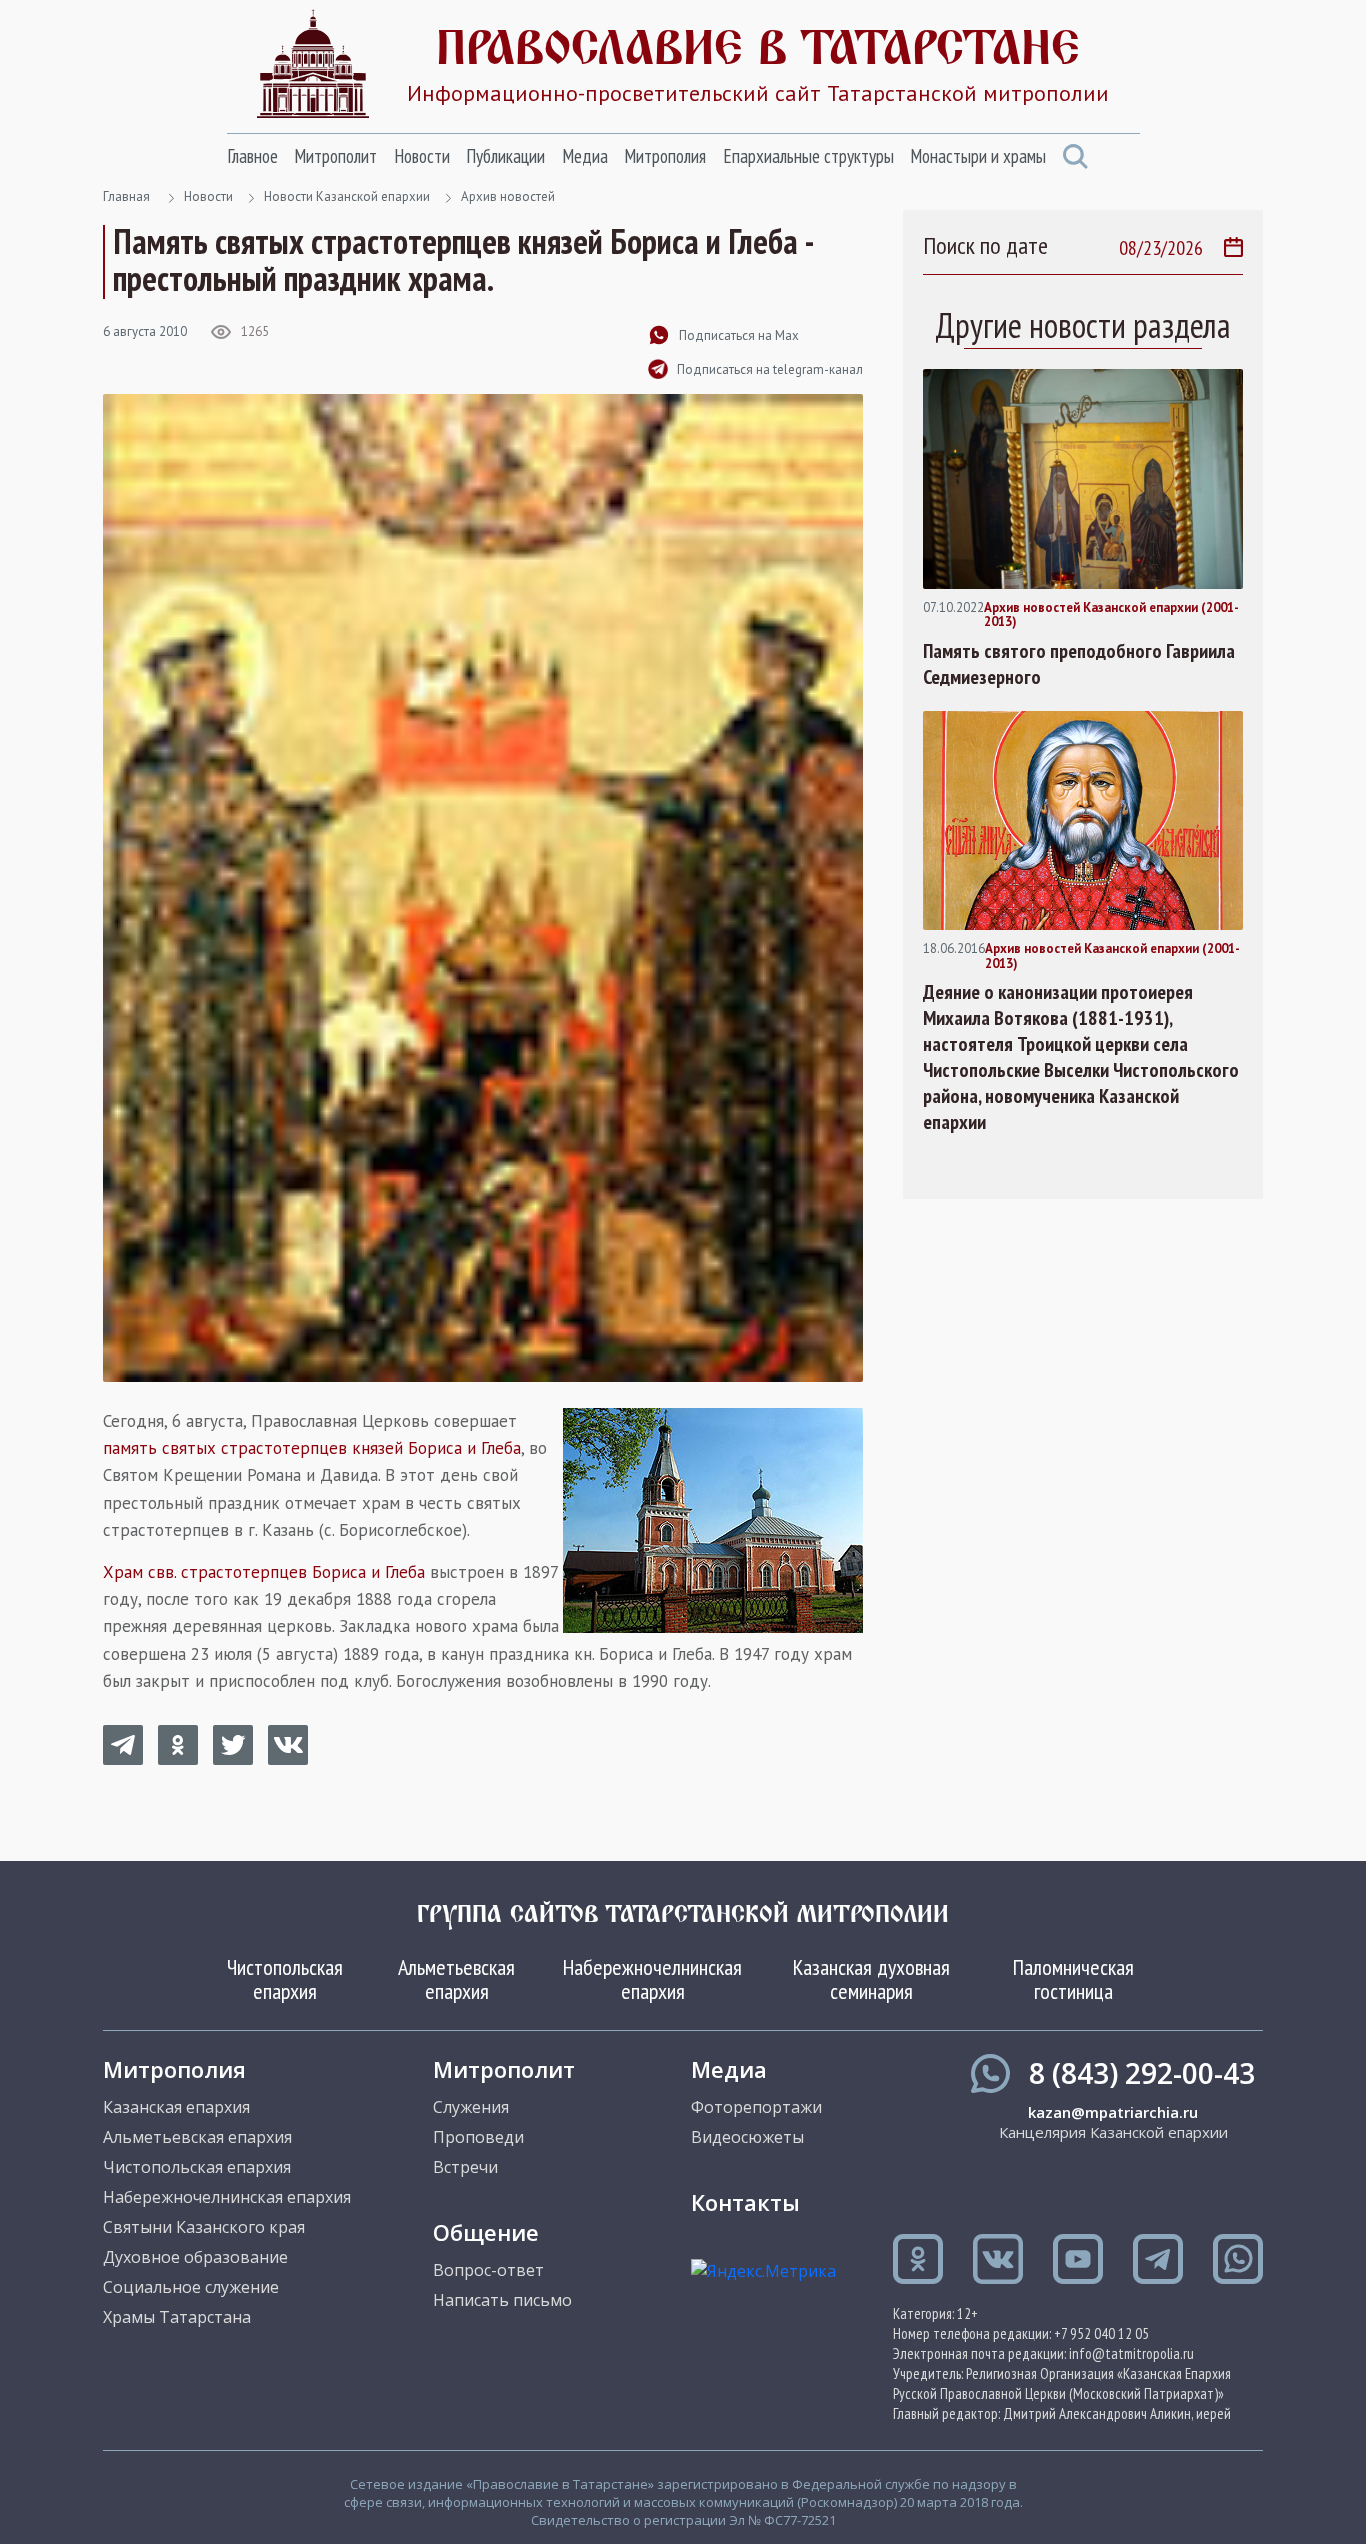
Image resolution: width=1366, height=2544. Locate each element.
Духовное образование (195, 2257)
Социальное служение (191, 2287)
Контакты (745, 2202)
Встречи (465, 2167)
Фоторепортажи (756, 2107)
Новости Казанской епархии (347, 196)
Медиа (585, 156)
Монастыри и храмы (978, 156)
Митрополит (335, 156)
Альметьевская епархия (456, 1979)
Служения (471, 2107)
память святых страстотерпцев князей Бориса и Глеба (312, 1448)
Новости (422, 156)
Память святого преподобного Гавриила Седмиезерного (1079, 664)
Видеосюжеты (747, 2137)
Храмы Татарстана (177, 2317)
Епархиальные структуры (808, 156)
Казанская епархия (176, 2107)
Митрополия (665, 156)
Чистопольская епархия (285, 1979)
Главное (252, 156)
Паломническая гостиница (1073, 1979)
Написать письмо (502, 2300)
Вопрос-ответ (488, 2270)
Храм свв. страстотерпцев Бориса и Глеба (264, 1572)
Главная (126, 196)
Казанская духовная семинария (871, 1979)
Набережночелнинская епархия (652, 1979)
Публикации (505, 156)
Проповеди (478, 2137)
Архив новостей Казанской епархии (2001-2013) (1111, 615)
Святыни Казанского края (204, 2227)
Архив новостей (508, 196)
